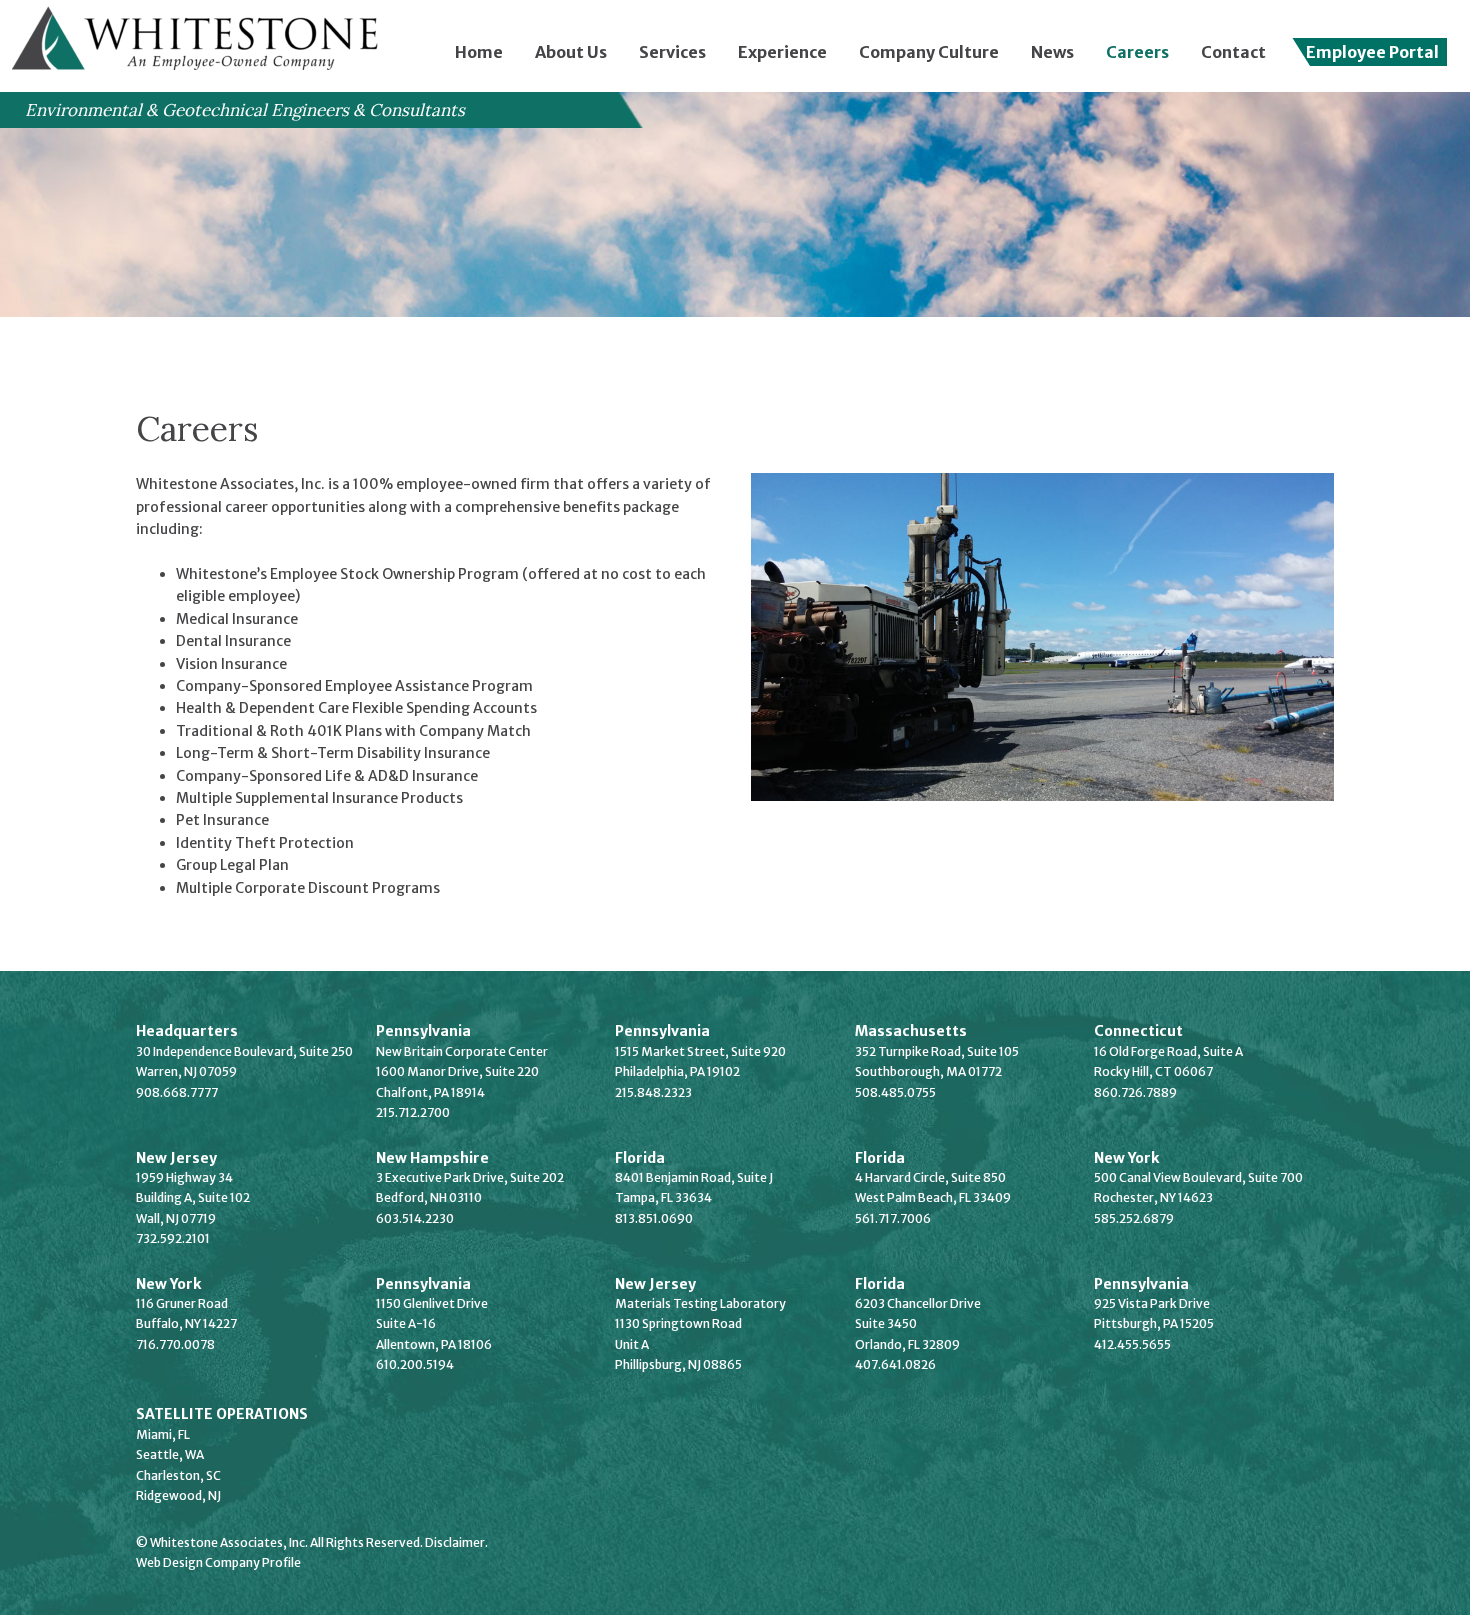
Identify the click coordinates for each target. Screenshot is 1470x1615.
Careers (1137, 52)
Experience (782, 52)
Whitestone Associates (199, 41)
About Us (571, 52)
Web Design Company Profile (218, 1562)
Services (672, 52)
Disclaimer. (456, 1542)
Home (479, 52)
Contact (1233, 52)
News (1052, 52)
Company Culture (929, 52)
